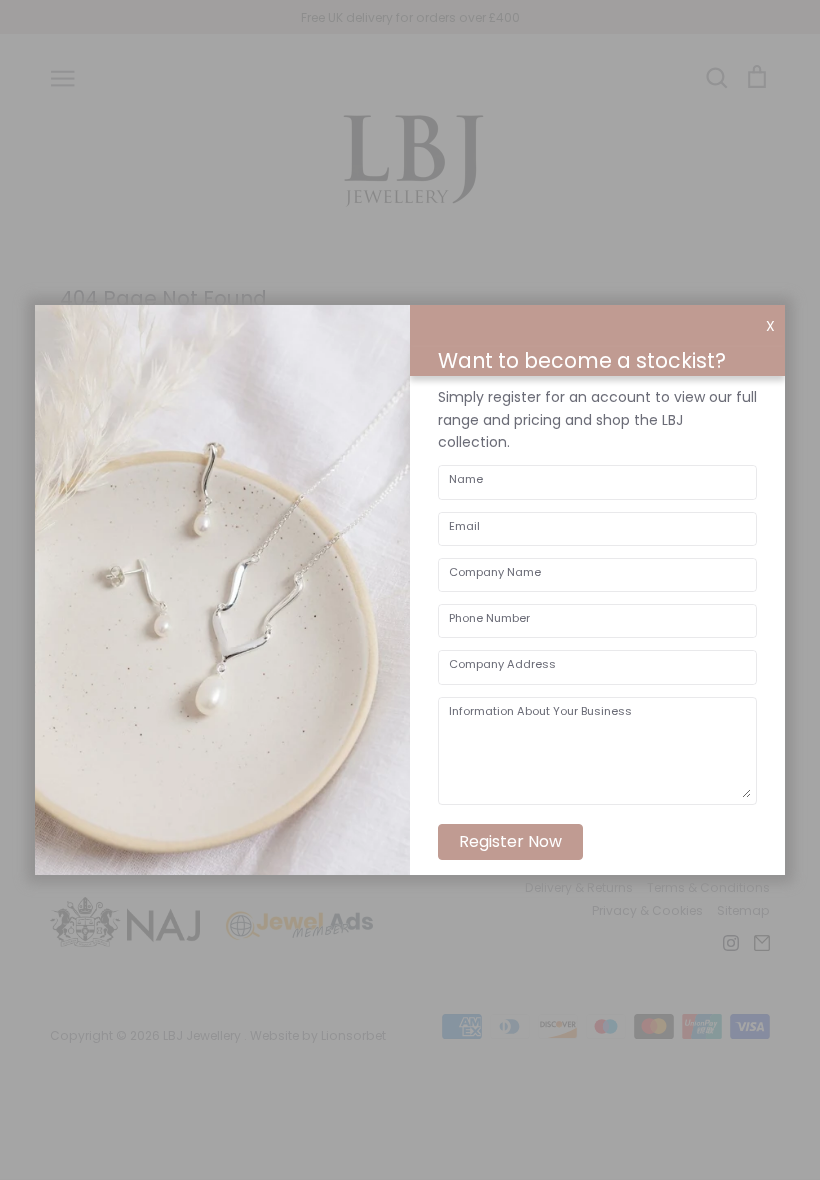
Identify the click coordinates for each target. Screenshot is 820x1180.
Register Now (510, 841)
